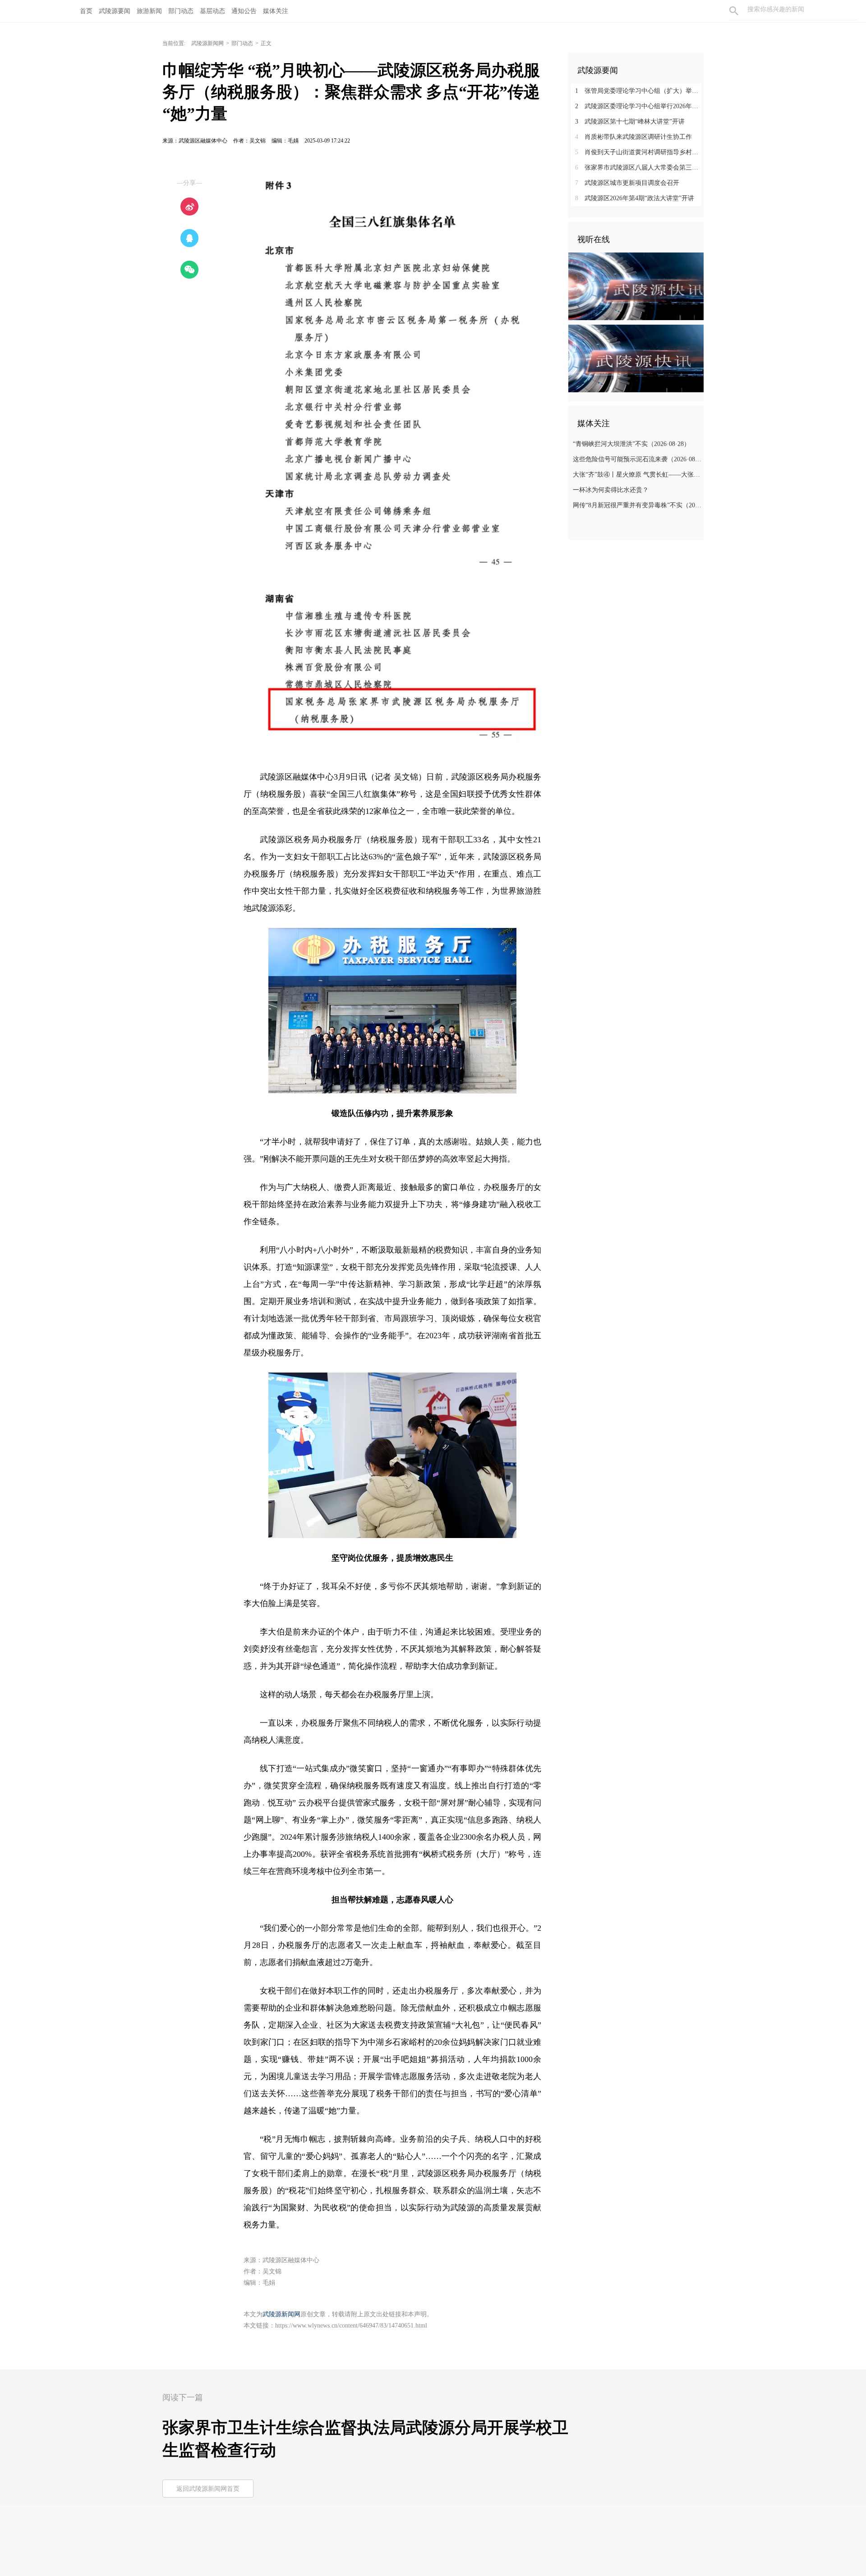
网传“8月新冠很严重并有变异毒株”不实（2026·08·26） (637, 505)
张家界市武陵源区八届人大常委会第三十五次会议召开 (639, 168)
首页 (86, 11)
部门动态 (242, 43)
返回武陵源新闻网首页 (208, 2489)
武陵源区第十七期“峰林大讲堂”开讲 (630, 122)
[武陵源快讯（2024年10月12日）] (636, 286)
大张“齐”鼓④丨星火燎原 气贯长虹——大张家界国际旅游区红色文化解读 (637, 475)
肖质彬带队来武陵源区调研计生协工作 (633, 137)
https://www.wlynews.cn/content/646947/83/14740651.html (351, 2326)
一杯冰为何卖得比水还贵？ (611, 490)
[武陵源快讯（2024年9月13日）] (636, 358)
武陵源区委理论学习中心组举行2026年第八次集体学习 (639, 106)
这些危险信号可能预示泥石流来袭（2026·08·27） (637, 459)
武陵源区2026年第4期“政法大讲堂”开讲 (635, 198)
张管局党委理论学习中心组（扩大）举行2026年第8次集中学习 (639, 91)
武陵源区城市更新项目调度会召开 (627, 183)
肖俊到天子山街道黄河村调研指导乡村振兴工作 (639, 152)
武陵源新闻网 (207, 43)
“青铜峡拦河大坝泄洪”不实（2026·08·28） (631, 444)
